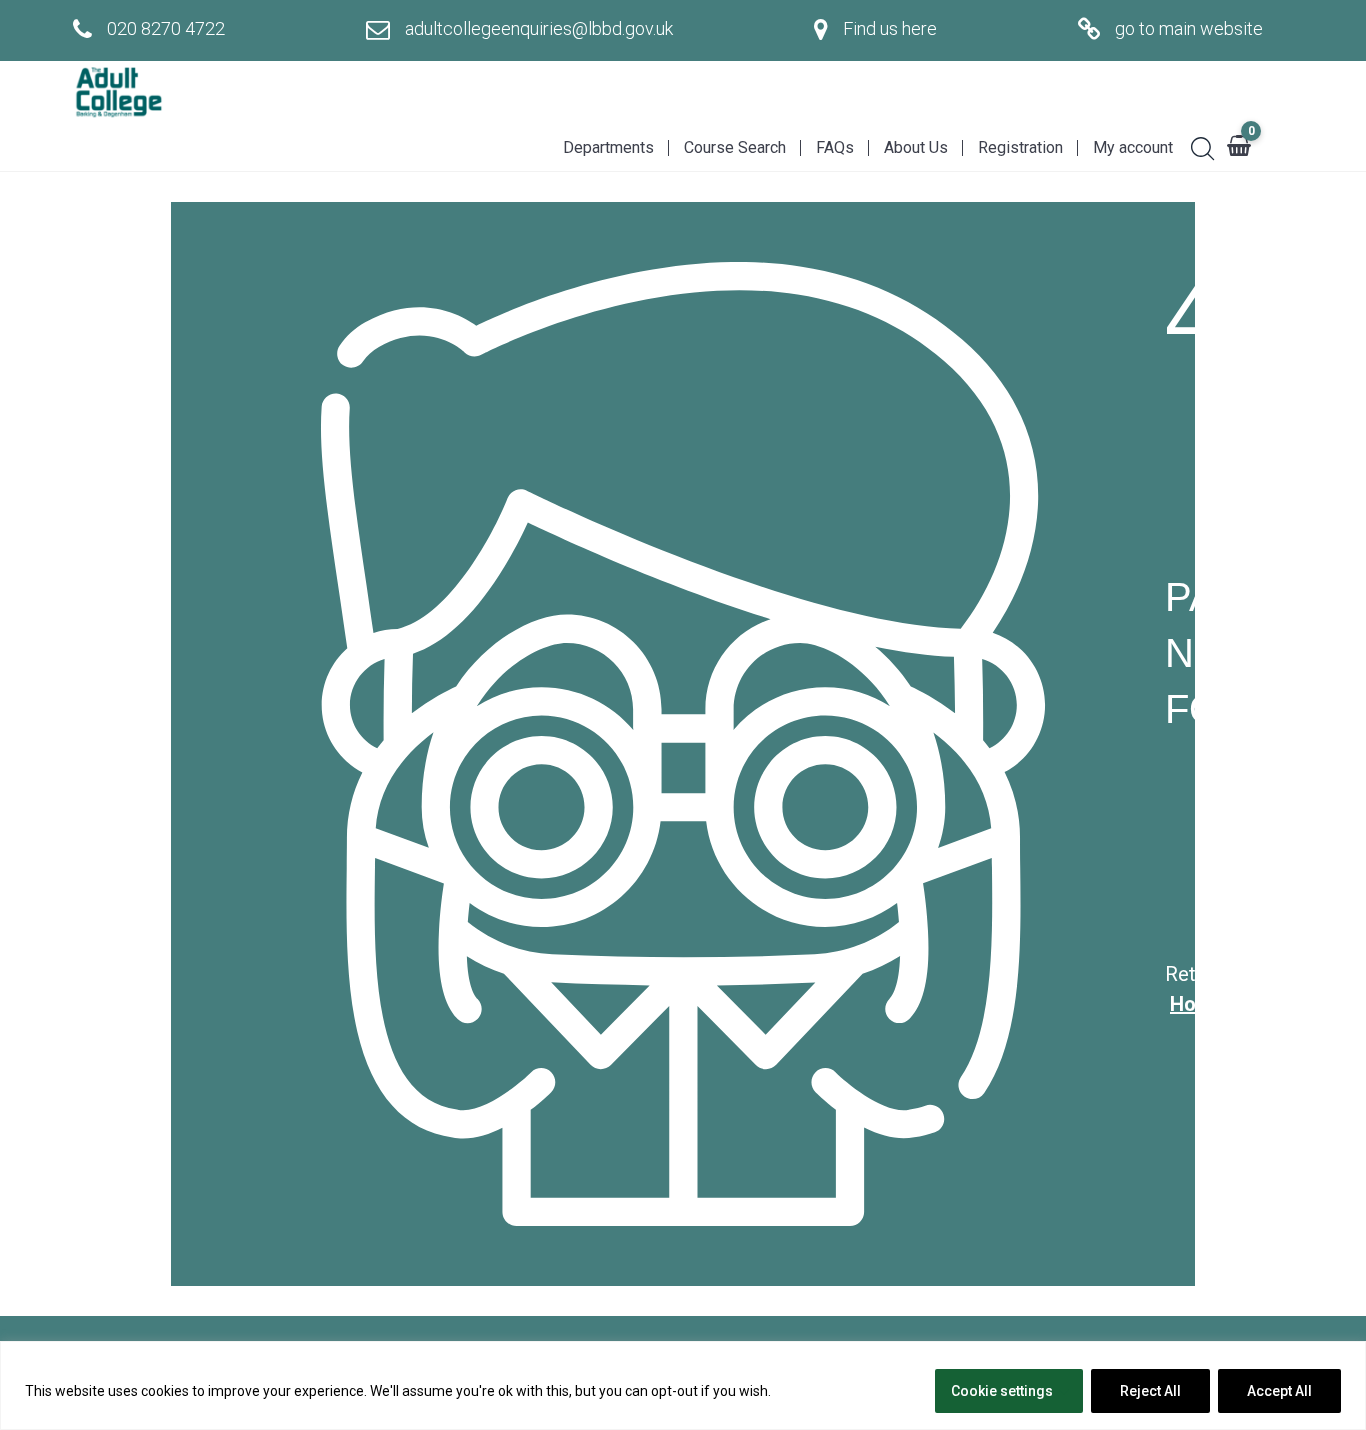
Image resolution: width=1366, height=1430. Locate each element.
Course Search (735, 147)
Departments (608, 147)
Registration (1020, 147)
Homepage (1219, 1004)
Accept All (1279, 1391)
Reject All (1150, 1391)
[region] (683, 1385)
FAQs (835, 147)
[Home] (118, 93)
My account (1133, 147)
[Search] (1195, 146)
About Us (916, 147)
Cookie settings (1002, 1391)
